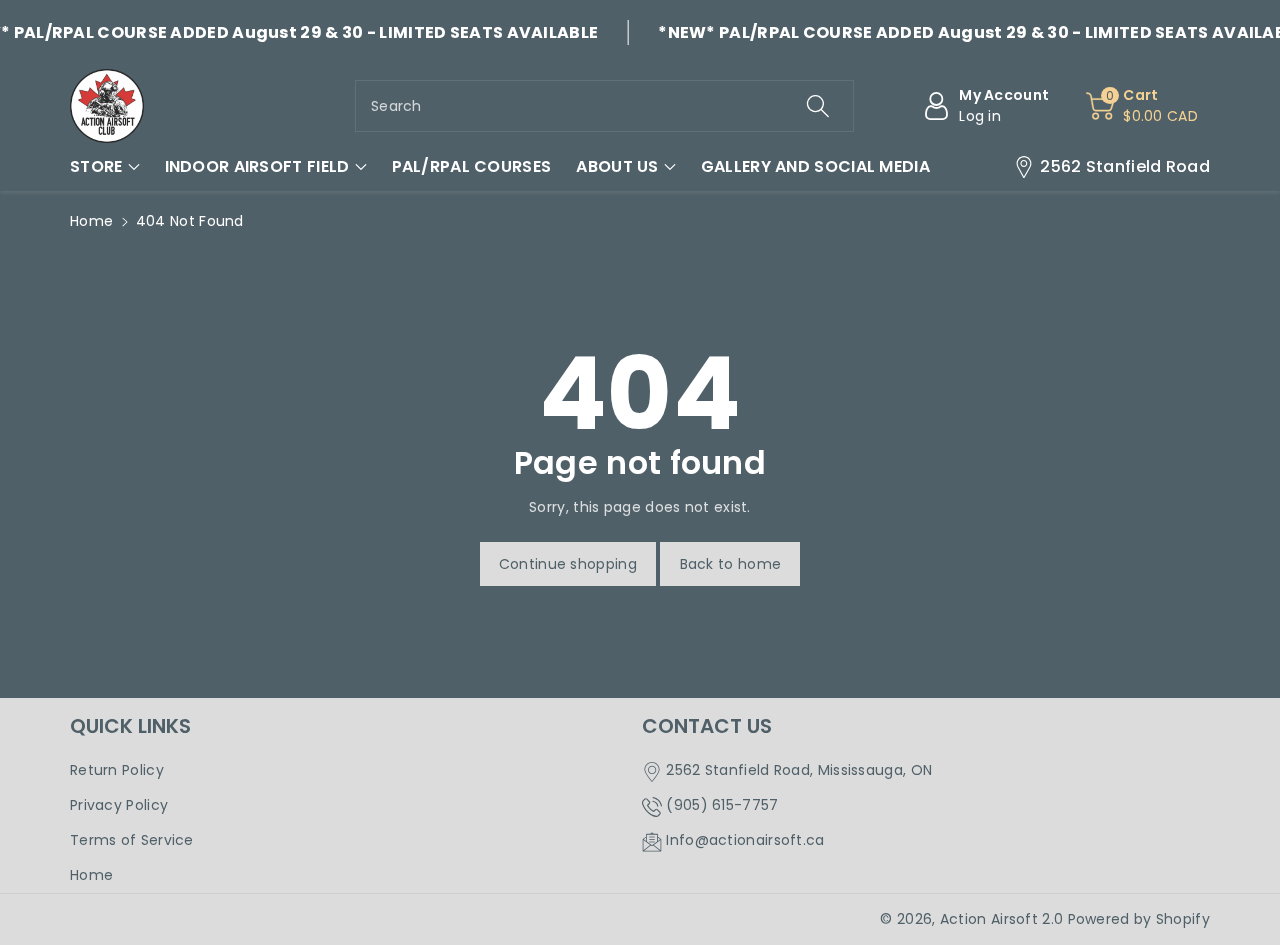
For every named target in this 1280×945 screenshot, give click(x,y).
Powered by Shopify (1139, 919)
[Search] (817, 106)
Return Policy (117, 770)
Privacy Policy (119, 805)
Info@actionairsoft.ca (745, 840)
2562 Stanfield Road (1125, 166)
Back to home (731, 564)
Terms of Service (132, 840)
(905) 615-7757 (722, 805)
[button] (105, 167)
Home (91, 221)
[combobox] (604, 106)
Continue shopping (568, 564)
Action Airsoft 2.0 (1001, 919)
